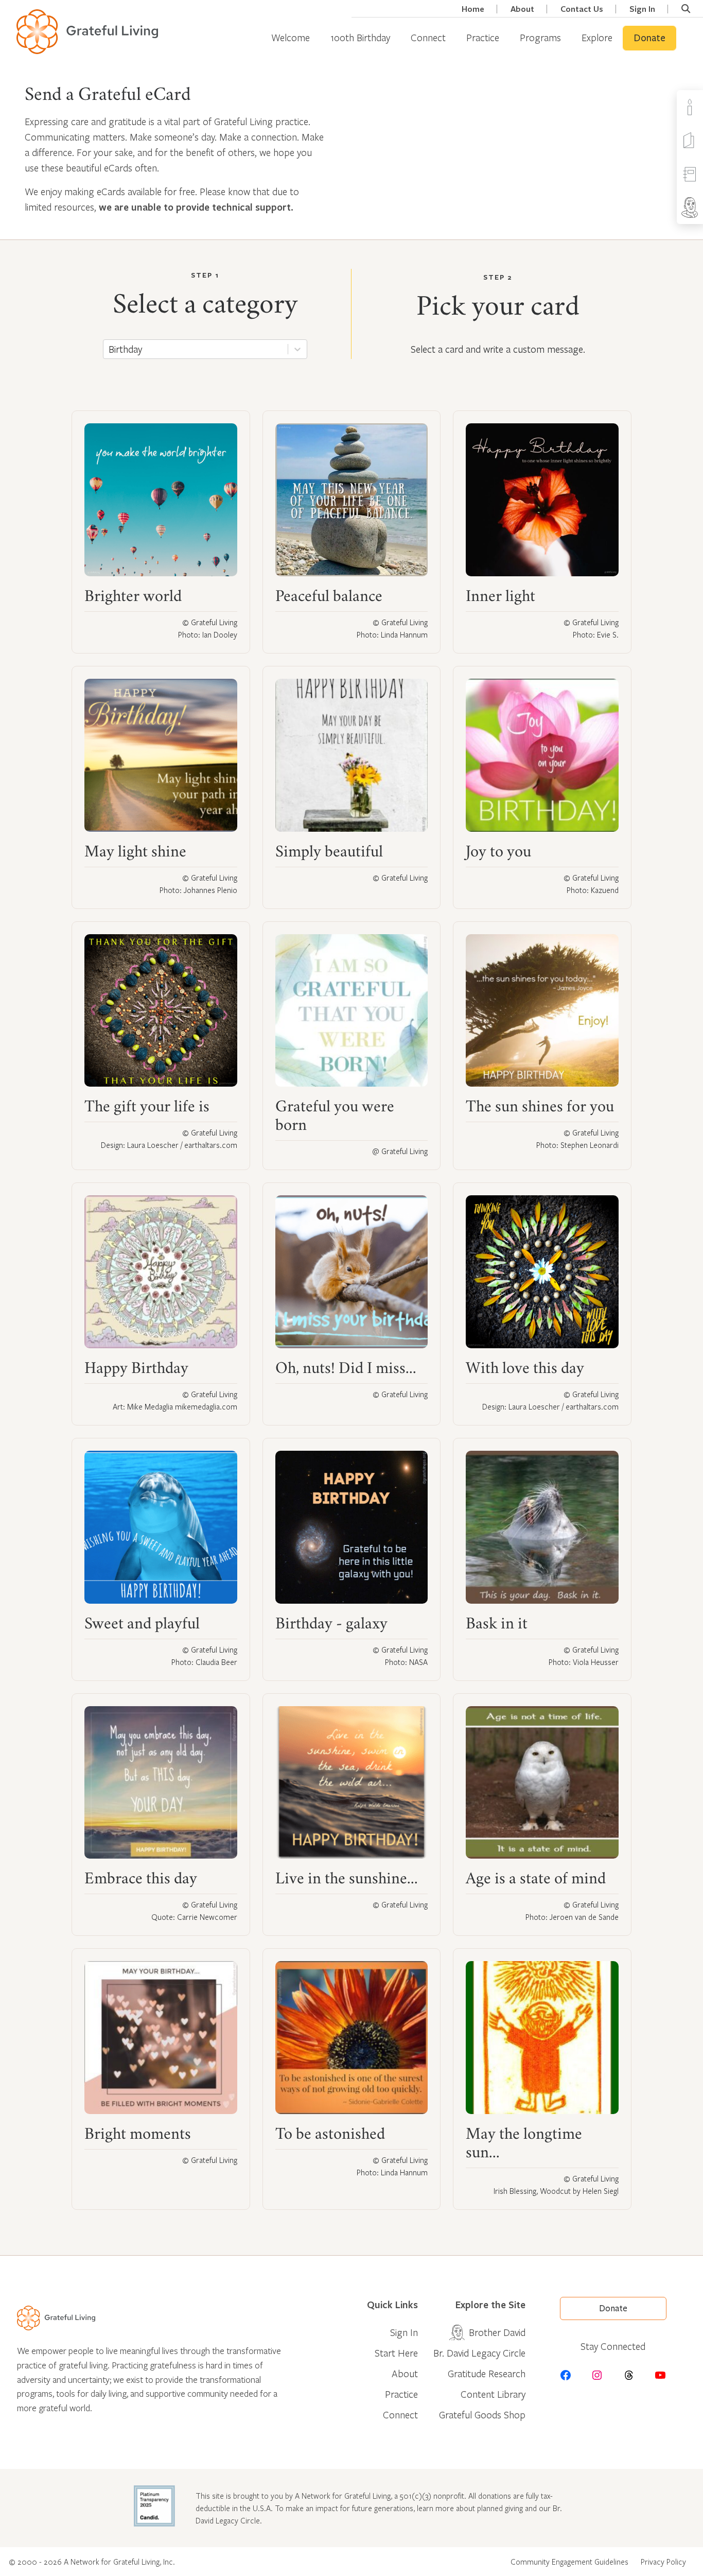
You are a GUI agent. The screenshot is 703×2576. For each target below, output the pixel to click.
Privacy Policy (663, 2562)
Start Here (396, 2353)
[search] (686, 9)
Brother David (497, 2332)
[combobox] (109, 349)
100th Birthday (360, 37)
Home (473, 9)
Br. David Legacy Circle (479, 2353)
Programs (540, 37)
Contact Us (582, 9)
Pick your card (498, 309)
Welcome (291, 37)
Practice (483, 37)
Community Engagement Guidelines (569, 2562)
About (522, 9)
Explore (597, 37)
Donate (649, 38)
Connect (428, 37)
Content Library (493, 2394)
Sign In (642, 9)
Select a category (205, 307)
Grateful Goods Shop (482, 2415)
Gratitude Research (487, 2373)
